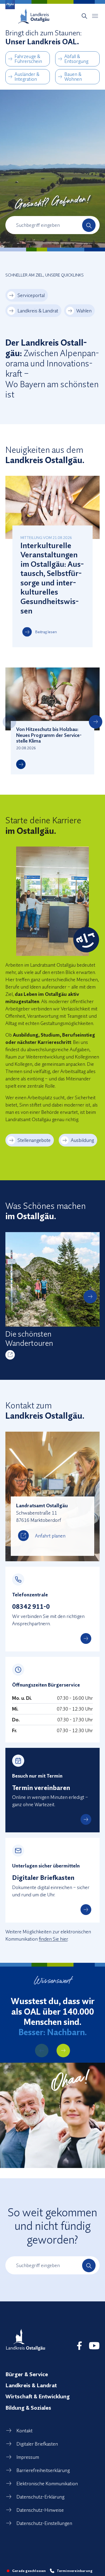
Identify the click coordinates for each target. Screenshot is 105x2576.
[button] (9, 722)
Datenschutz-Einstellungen (44, 2523)
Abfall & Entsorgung (76, 59)
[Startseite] (34, 16)
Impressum (28, 2457)
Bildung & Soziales (28, 2408)
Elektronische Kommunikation (47, 2484)
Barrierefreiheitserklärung (43, 2470)
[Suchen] (89, 225)
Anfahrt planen (50, 1536)
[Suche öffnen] (84, 16)
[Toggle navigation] (95, 16)
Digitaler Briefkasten (37, 2444)
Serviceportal (31, 295)
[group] (52, 1296)
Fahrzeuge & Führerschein (28, 59)
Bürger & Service (27, 2374)
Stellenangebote (34, 1140)
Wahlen (84, 311)
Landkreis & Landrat (38, 311)
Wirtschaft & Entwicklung (38, 2396)
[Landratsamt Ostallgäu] (26, 2340)
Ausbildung (82, 1140)
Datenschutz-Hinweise (40, 2510)
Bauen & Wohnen (73, 77)
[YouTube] (94, 2346)
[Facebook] (79, 2346)
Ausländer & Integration (27, 77)
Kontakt (24, 2431)
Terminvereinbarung (75, 2571)
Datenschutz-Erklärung (40, 2497)
